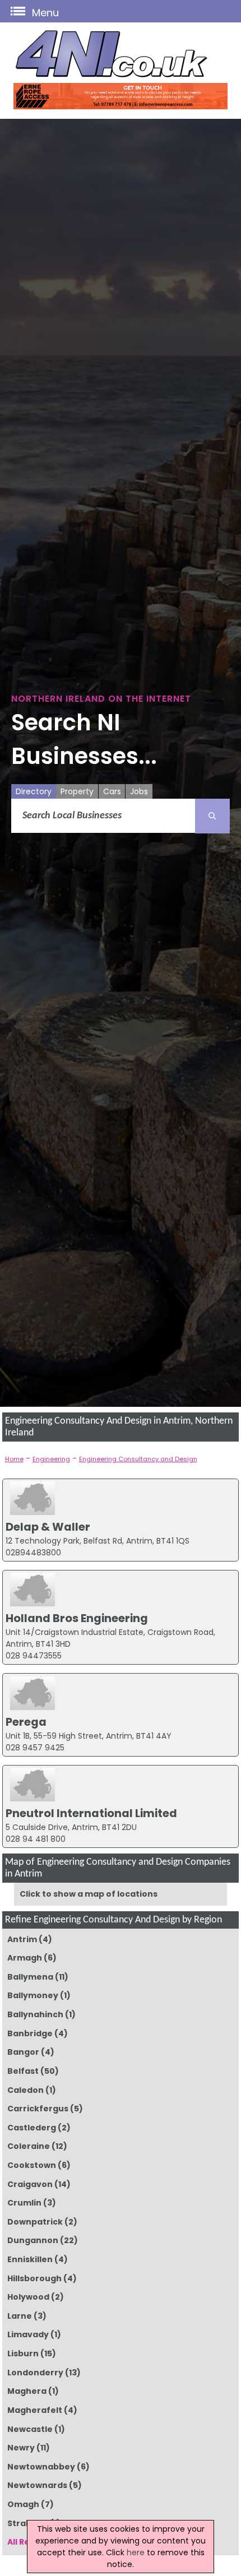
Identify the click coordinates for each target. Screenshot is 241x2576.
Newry (21, 2448)
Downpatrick (35, 2222)
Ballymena (30, 1977)
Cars (112, 791)
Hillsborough (34, 2278)
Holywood (28, 2297)
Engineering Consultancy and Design (138, 1459)
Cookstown (31, 2165)
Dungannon (33, 2240)
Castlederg (31, 2128)
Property (77, 791)
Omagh (23, 2504)
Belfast (23, 2071)
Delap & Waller (48, 1527)
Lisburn (23, 2353)
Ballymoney (33, 1995)
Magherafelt (34, 2410)
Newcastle (30, 2429)
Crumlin (24, 2203)
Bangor (23, 2052)
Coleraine (28, 2146)
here (136, 2552)
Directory (34, 791)
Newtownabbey (41, 2467)
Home (14, 1459)
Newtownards (37, 2485)
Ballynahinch (35, 2014)
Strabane (27, 2523)
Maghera (27, 2391)
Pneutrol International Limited (91, 1813)
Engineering (51, 1459)
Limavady (28, 2334)
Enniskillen (30, 2259)
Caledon (25, 2090)
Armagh (24, 1958)
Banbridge (30, 2033)
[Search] (212, 816)
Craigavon (30, 2184)
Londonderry (35, 2373)
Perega (26, 1722)
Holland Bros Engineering (77, 1618)
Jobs (139, 791)
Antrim (22, 1939)
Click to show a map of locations (89, 1894)
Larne (19, 2316)
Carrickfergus (38, 2109)
